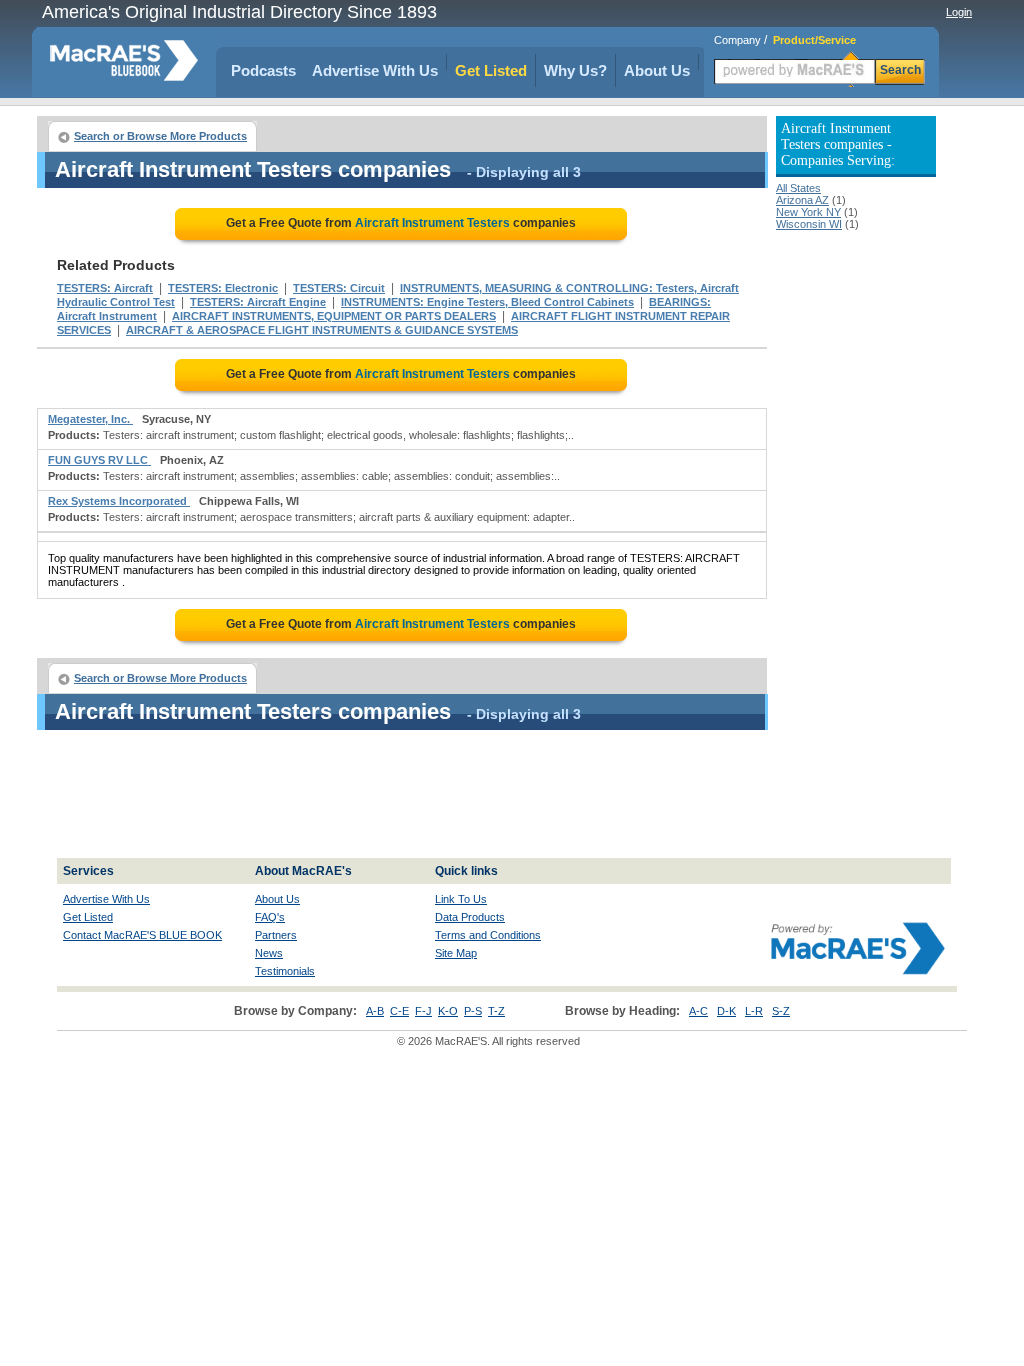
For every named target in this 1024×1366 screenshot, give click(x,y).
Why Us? (575, 70)
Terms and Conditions (488, 935)
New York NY (808, 212)
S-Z (781, 1011)
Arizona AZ (802, 200)
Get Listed (491, 70)
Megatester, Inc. (90, 419)
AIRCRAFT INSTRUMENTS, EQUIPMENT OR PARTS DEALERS (334, 316)
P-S (473, 1011)
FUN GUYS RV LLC (99, 460)
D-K (726, 1011)
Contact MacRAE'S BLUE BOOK (142, 935)
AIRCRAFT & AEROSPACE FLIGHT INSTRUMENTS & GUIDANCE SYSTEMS (322, 330)
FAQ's (270, 917)
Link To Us (461, 899)
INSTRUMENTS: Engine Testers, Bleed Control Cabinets (487, 302)
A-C (698, 1011)
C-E (399, 1011)
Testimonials (285, 971)
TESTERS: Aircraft (105, 288)
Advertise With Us (375, 70)
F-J (423, 1011)
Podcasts (263, 70)
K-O (448, 1011)
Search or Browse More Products (160, 136)
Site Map (456, 953)
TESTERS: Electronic (223, 288)
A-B (375, 1011)
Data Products (470, 917)
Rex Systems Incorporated (119, 501)
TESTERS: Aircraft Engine (258, 302)
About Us (657, 70)
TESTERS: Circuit (339, 288)
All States (798, 188)
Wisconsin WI (809, 224)
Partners (276, 935)
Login (959, 12)
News (269, 953)
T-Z (496, 1011)
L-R (754, 1011)
